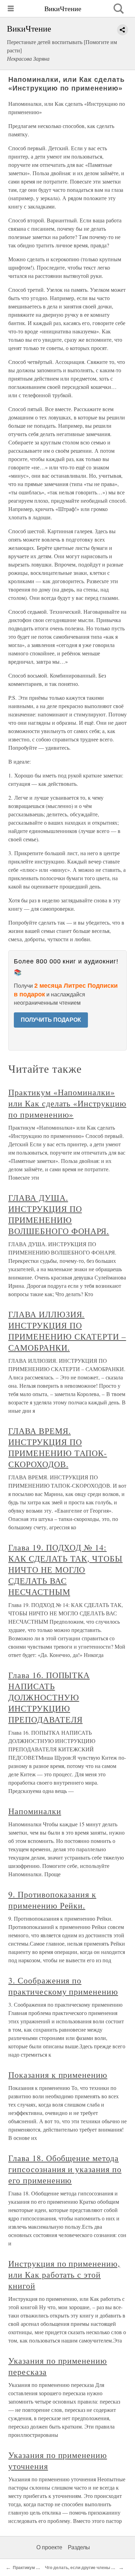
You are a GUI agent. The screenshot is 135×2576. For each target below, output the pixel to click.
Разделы (79, 2547)
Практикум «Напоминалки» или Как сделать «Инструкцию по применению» (67, 1103)
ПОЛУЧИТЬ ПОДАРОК (51, 1020)
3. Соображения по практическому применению (63, 1986)
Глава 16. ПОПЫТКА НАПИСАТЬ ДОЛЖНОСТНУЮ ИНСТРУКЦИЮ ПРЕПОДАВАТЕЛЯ (49, 1697)
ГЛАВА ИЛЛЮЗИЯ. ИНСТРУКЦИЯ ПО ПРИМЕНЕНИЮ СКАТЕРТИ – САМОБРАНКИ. (67, 1331)
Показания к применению (58, 2075)
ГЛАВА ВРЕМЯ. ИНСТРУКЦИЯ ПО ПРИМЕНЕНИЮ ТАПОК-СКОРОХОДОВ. (58, 1447)
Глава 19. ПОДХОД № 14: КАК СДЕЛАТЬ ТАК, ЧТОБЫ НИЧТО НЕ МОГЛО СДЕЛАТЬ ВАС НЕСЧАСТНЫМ (65, 1570)
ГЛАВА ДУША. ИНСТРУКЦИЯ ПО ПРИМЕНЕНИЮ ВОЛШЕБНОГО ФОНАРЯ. (59, 1214)
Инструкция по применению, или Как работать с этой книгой (64, 2275)
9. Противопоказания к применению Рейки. (52, 1900)
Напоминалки (35, 1811)
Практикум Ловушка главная (42, 2568)
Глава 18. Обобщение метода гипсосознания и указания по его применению (65, 2169)
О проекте (49, 2547)
